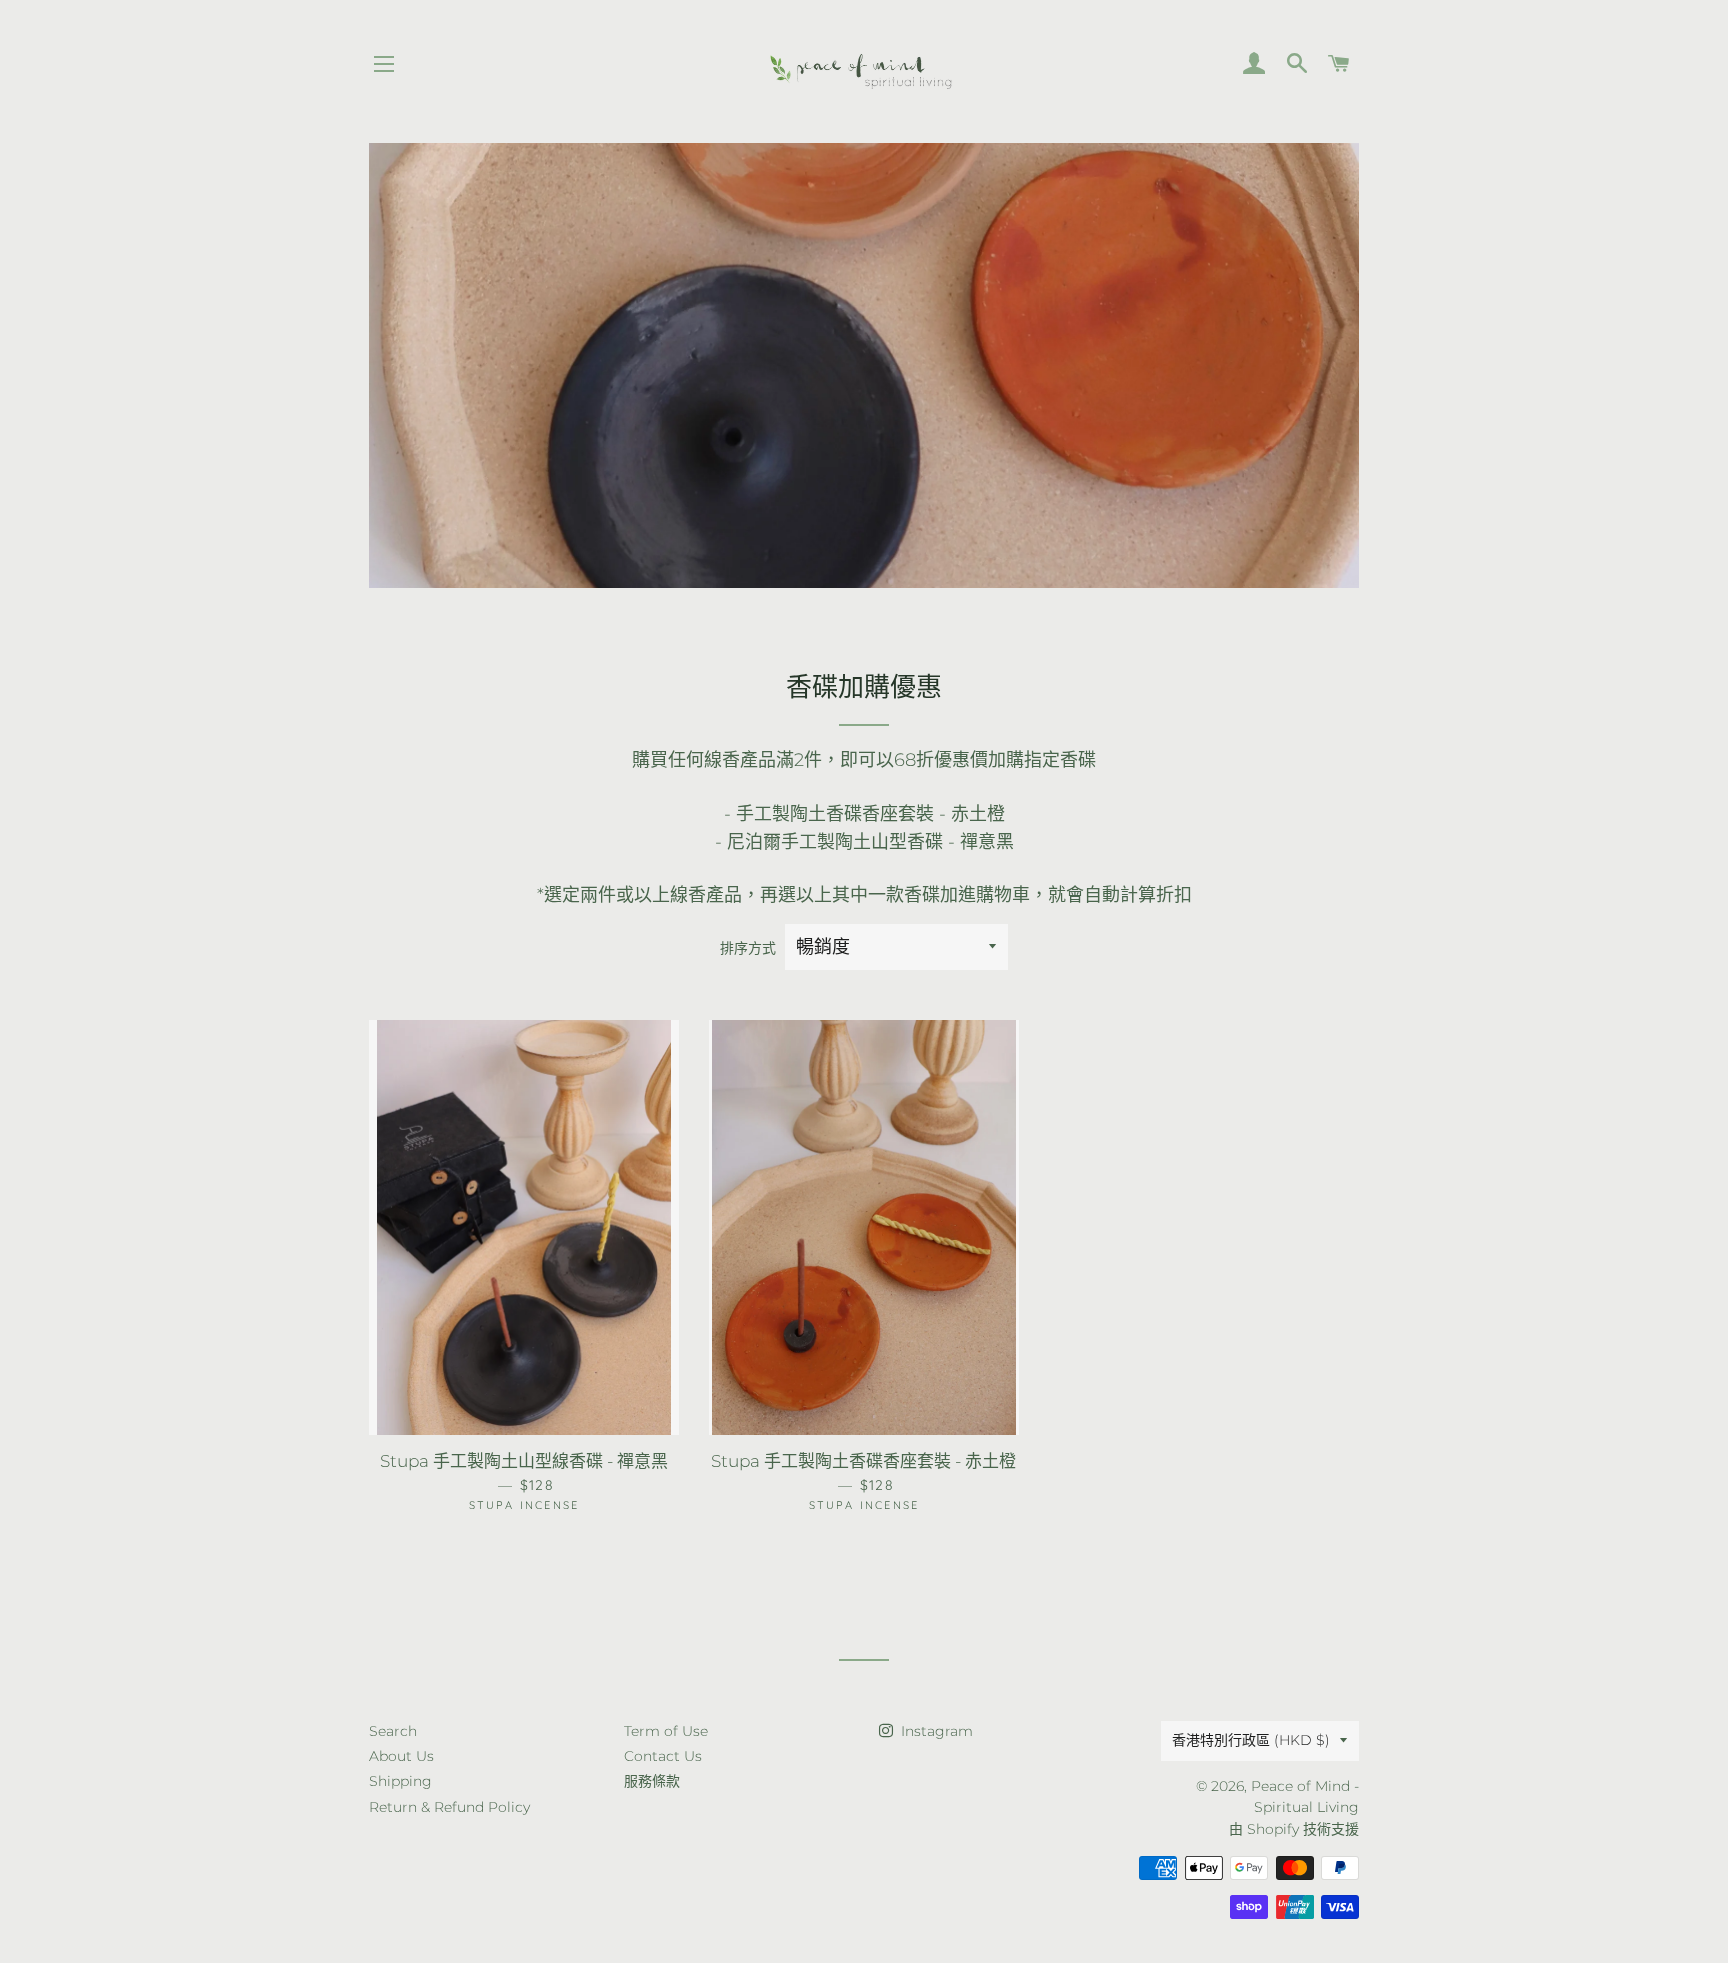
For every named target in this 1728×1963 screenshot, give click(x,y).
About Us (401, 1756)
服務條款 (652, 1781)
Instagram (935, 1731)
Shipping (400, 1781)
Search (393, 1731)
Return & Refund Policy (449, 1807)
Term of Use (666, 1731)
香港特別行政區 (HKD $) (1251, 1740)
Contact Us (663, 1756)
